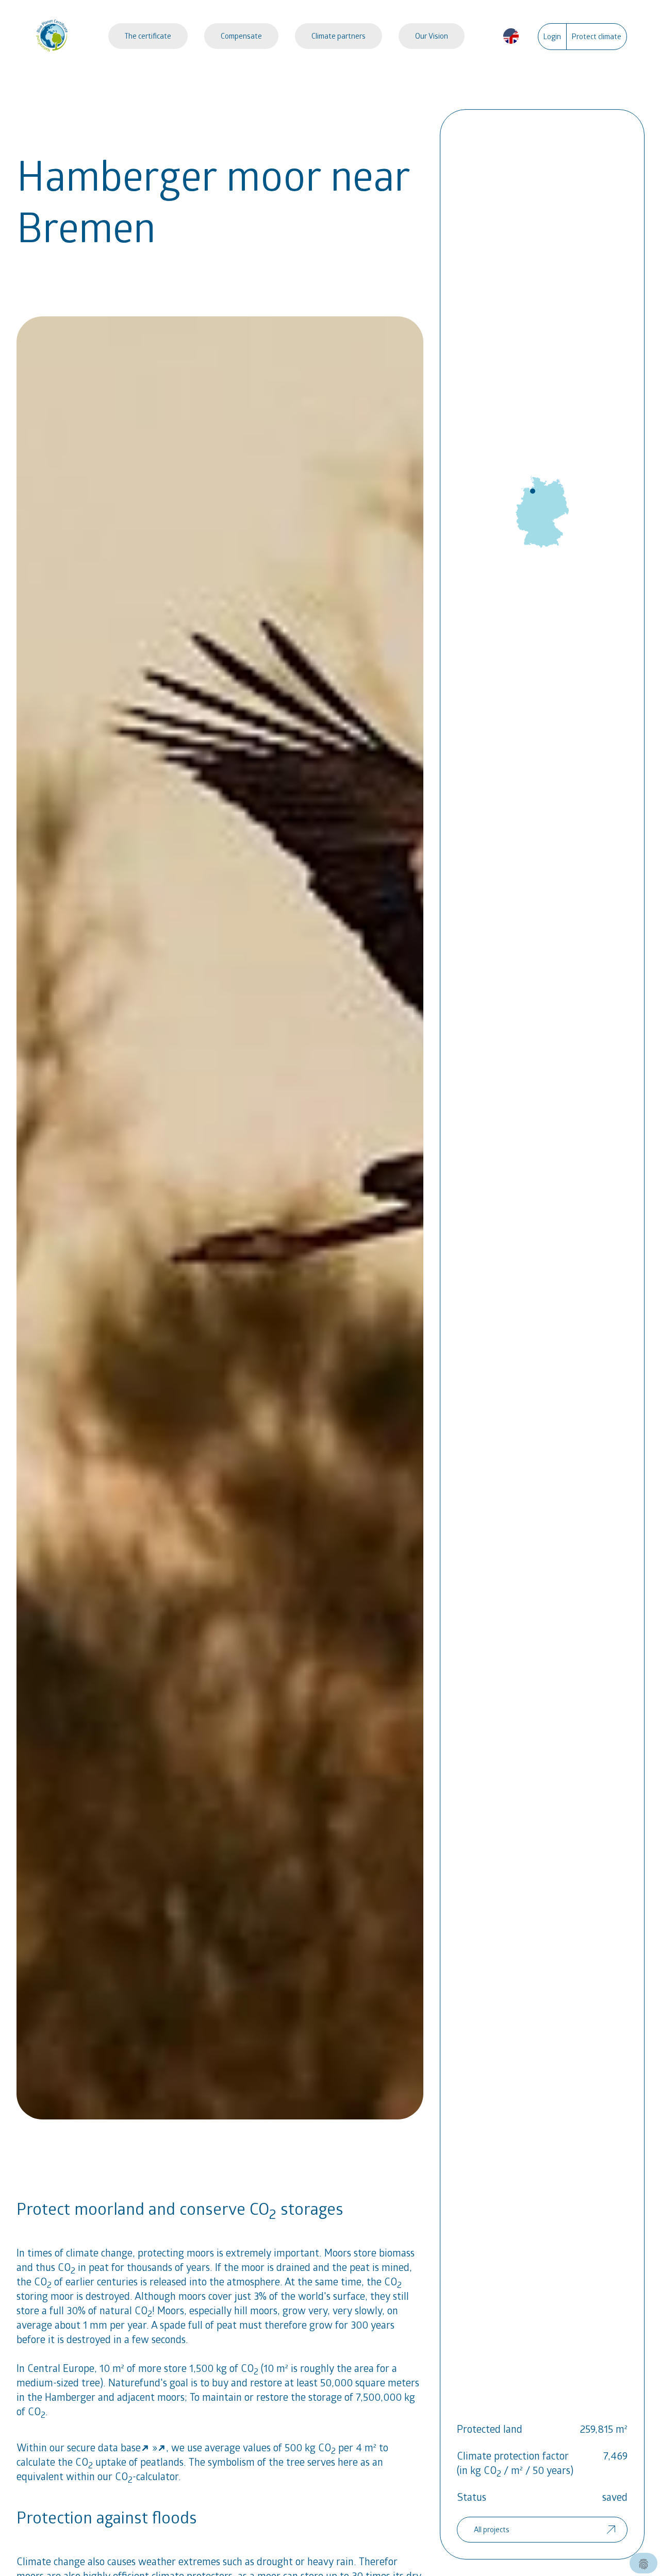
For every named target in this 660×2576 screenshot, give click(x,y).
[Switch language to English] (511, 36)
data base (119, 2447)
